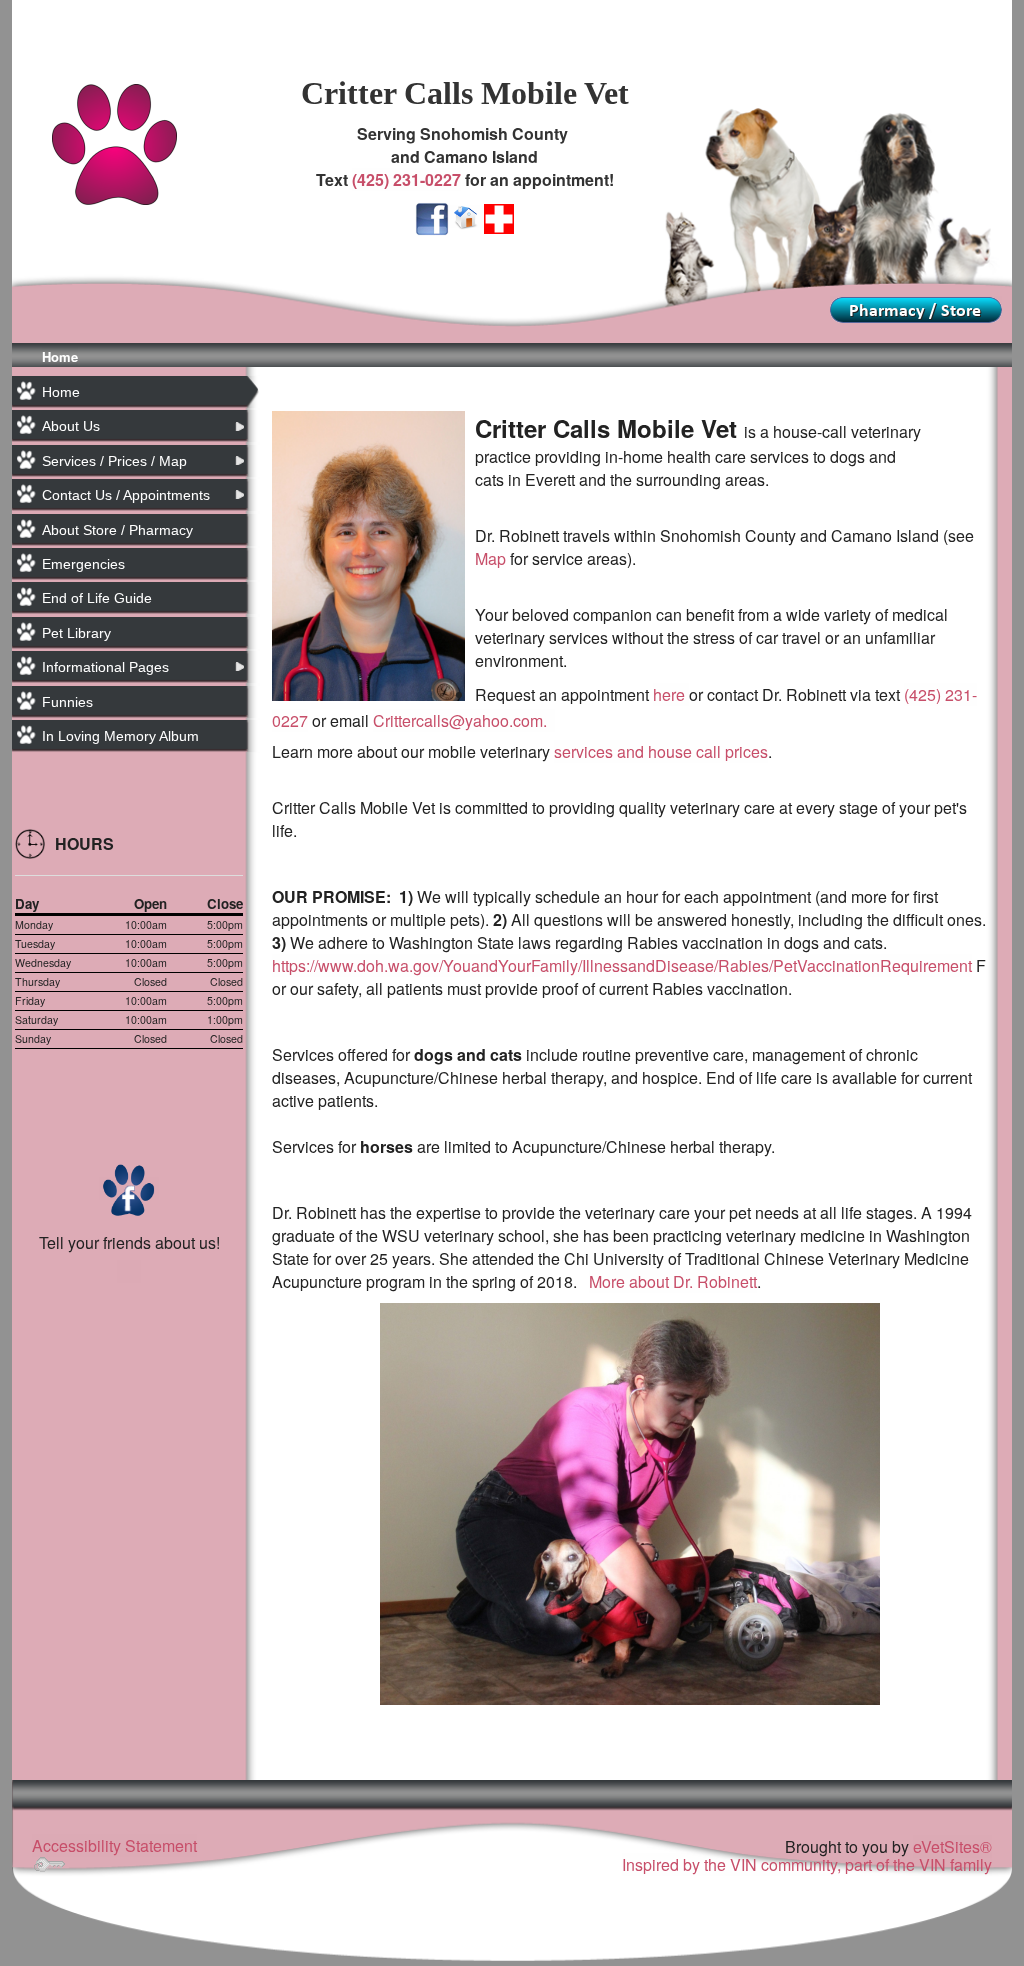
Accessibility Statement (114, 1845)
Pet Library (76, 633)
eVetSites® (952, 1846)
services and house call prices (661, 751)
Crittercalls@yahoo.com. (464, 720)
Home (60, 356)
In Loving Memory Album (120, 736)
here (671, 694)
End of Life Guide (97, 598)
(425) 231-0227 (406, 179)
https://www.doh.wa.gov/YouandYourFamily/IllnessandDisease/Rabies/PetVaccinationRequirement (622, 965)
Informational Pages (105, 667)
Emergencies (83, 564)
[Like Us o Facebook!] (432, 216)
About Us (71, 426)
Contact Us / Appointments (126, 495)
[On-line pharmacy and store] (916, 307)
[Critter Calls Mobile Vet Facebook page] (129, 1188)
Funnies (67, 702)
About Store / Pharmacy (117, 530)
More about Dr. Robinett (673, 1281)
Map (490, 558)
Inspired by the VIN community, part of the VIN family (807, 1864)
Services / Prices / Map (114, 461)
